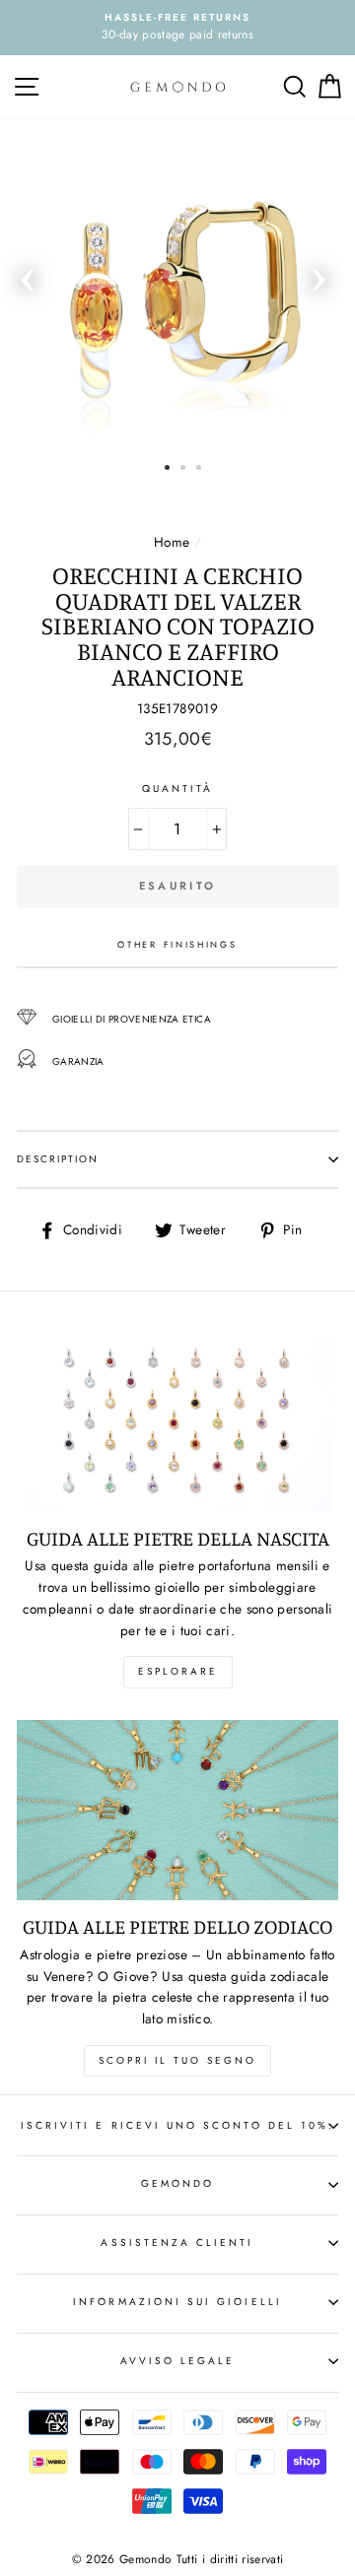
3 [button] (199, 467)
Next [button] (319, 274)
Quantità (177, 789)
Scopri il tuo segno (177, 2060)
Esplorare (178, 1671)
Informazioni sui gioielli (177, 2302)
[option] (177, 28)
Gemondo (177, 2183)
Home (172, 542)
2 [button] (183, 467)
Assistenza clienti (177, 2243)
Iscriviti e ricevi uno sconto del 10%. (177, 2125)
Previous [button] (28, 274)
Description (58, 1159)
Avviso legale (178, 2361)
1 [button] (167, 467)
